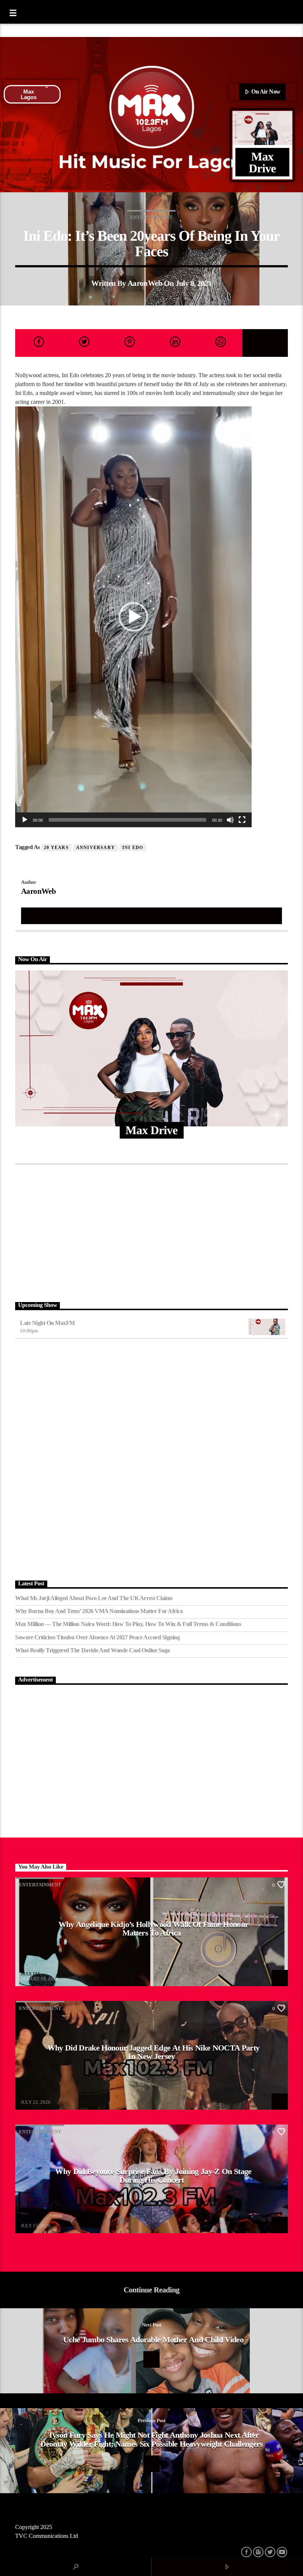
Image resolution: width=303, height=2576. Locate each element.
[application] (133, 617)
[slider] (127, 820)
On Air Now (265, 92)
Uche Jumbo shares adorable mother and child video (153, 2340)
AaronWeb (145, 283)
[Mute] (230, 820)
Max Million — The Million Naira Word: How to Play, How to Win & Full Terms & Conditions (128, 1624)
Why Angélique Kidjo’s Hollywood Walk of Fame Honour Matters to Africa (154, 1929)
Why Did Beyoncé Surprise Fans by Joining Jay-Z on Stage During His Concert (153, 2176)
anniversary (96, 848)
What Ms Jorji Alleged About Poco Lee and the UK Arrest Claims (94, 1598)
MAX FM (30, 1974)
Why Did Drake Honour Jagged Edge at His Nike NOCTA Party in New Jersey (153, 2052)
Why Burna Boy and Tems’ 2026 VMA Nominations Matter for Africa (99, 1611)
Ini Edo (133, 848)
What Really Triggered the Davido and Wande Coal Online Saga (93, 1650)
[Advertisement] (151, 1231)
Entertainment (151, 217)
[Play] (25, 820)
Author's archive (151, 915)
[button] (133, 617)
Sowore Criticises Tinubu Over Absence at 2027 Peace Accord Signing (97, 1637)
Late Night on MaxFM (47, 1323)
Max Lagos (29, 94)
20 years (56, 848)
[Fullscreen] (242, 820)
